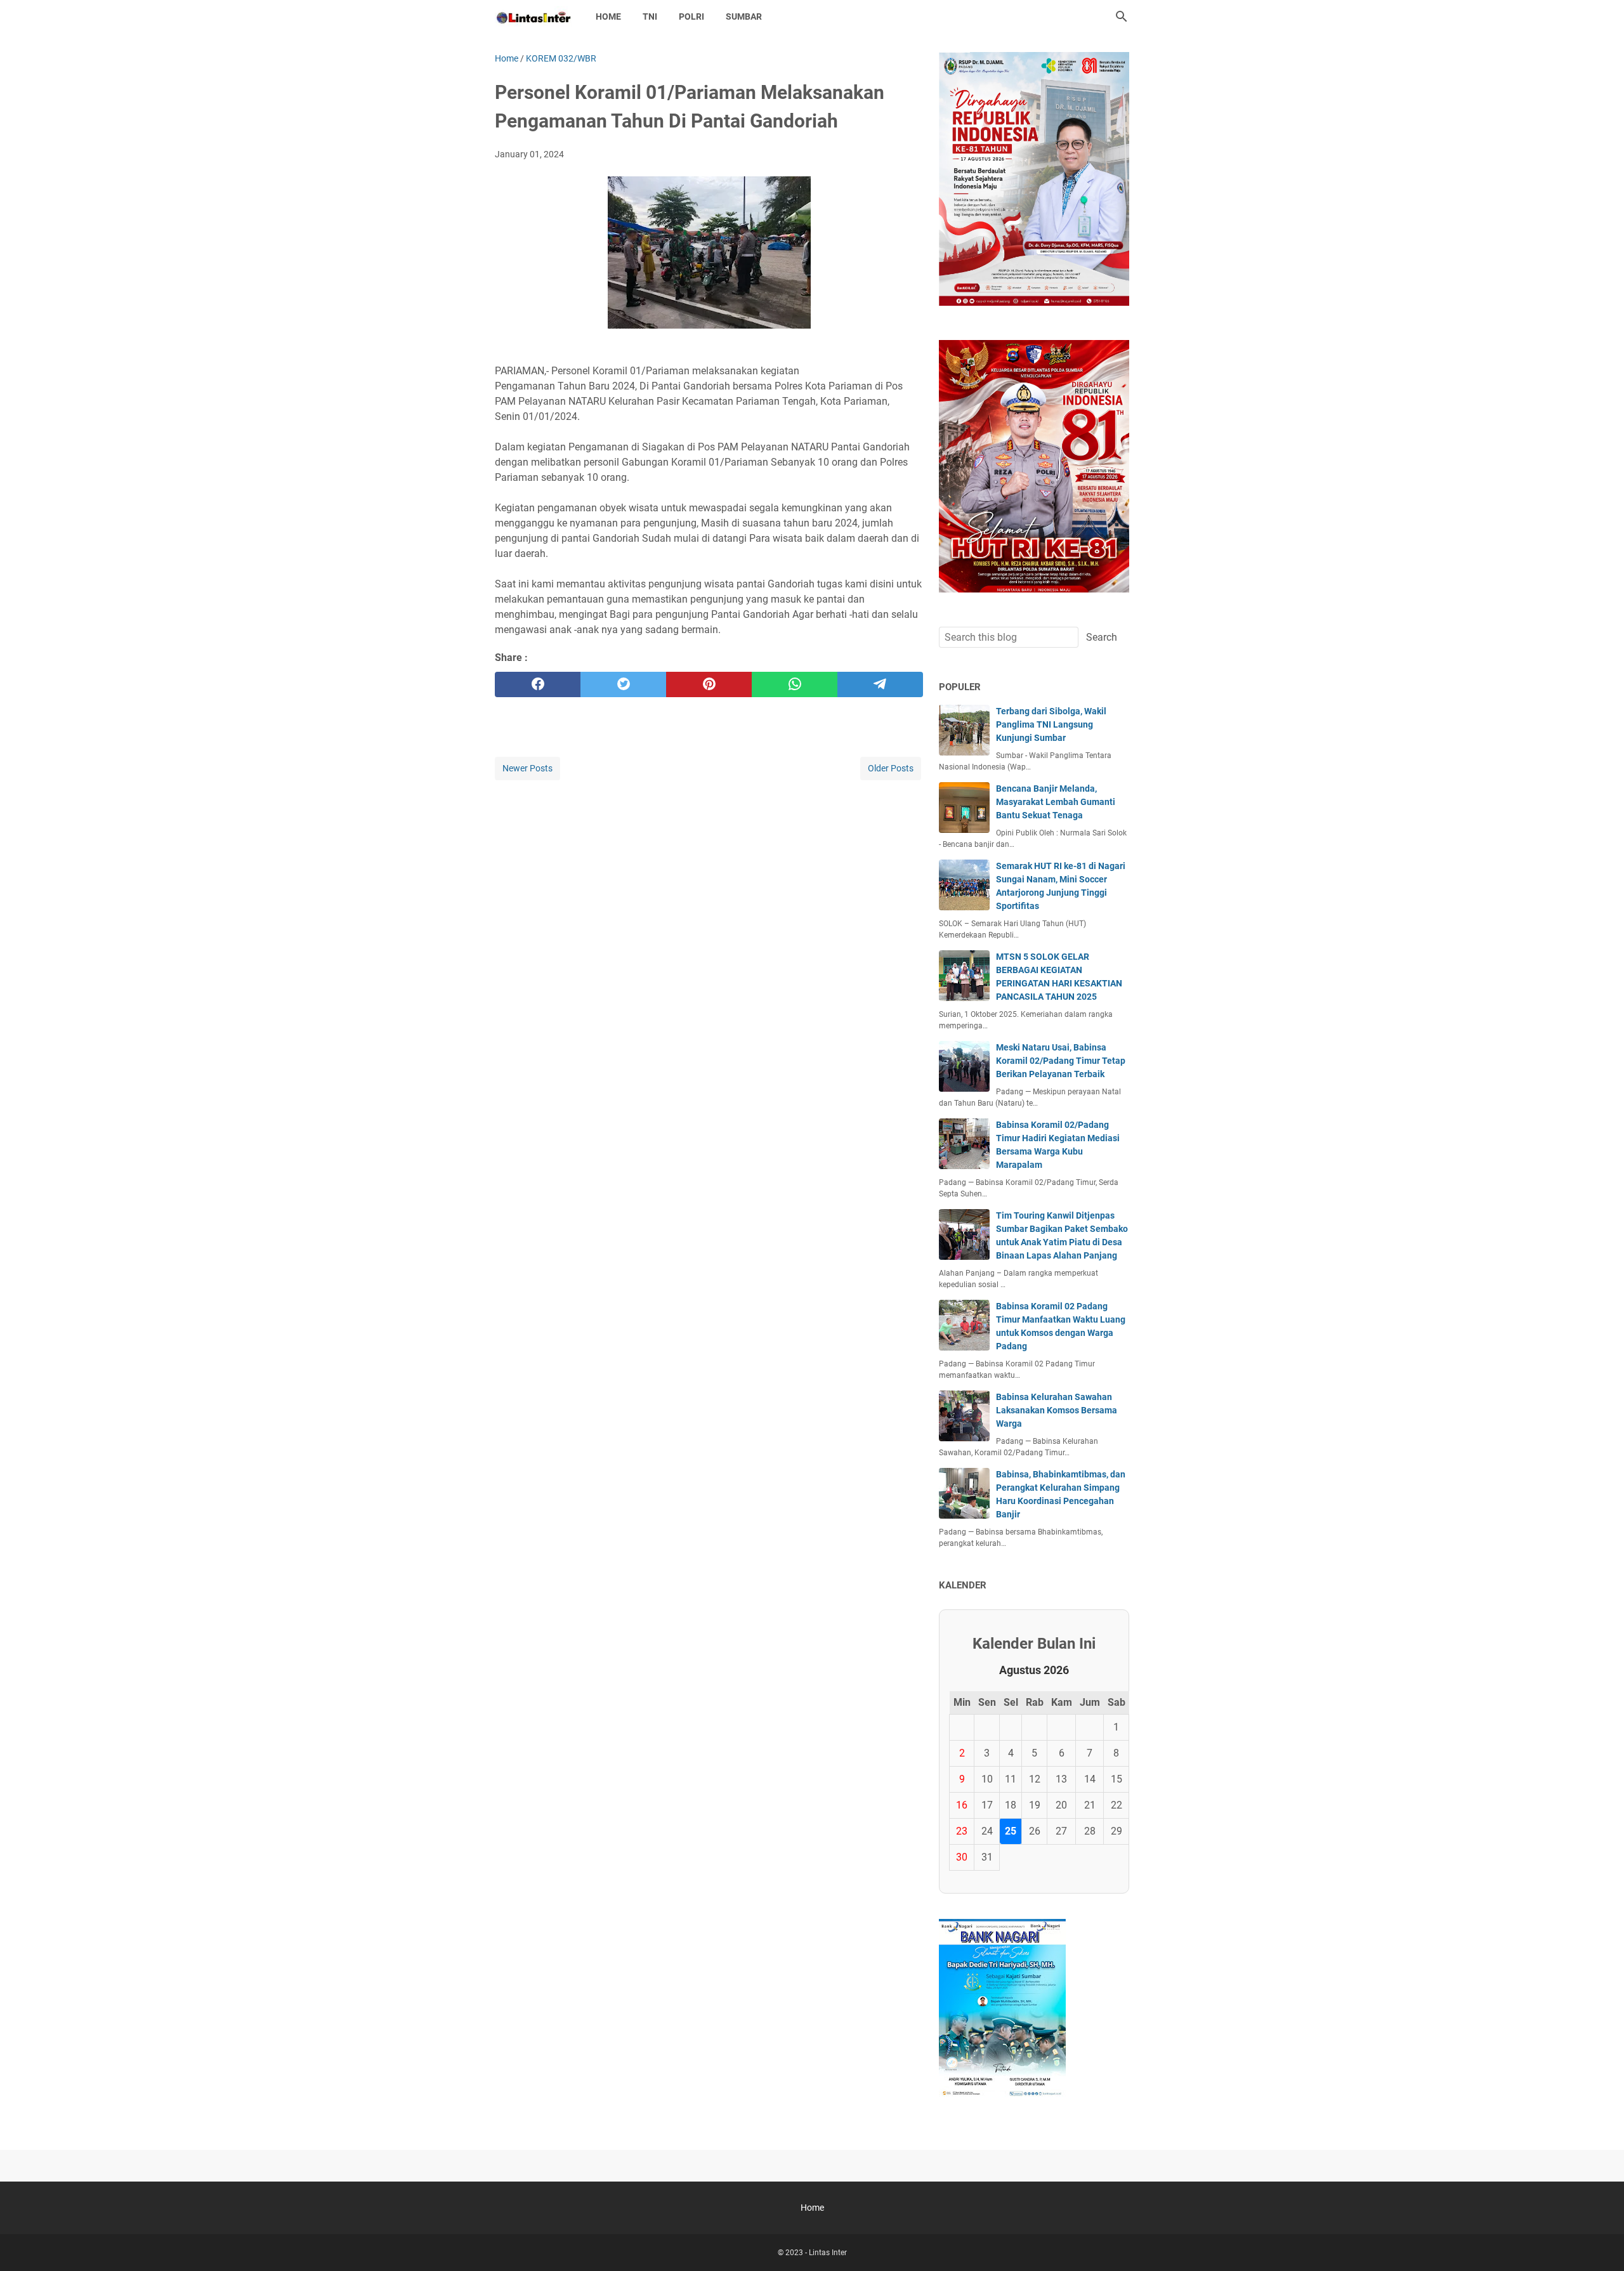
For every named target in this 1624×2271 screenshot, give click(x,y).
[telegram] (880, 684)
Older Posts (891, 768)
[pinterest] (709, 684)
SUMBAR (744, 16)
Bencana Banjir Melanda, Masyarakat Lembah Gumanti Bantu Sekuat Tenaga (1056, 802)
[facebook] (538, 684)
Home (608, 16)
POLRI (691, 16)
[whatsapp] (795, 684)
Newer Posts (527, 768)
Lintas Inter (828, 2253)
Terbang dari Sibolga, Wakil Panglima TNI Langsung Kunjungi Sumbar (1051, 724)
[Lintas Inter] (534, 16)
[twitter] (623, 684)
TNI (650, 16)
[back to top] (1599, 2242)
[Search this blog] (1122, 16)
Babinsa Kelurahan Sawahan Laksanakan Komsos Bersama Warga (1057, 1410)
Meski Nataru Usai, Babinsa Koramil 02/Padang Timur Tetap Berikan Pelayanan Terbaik (1061, 1061)
